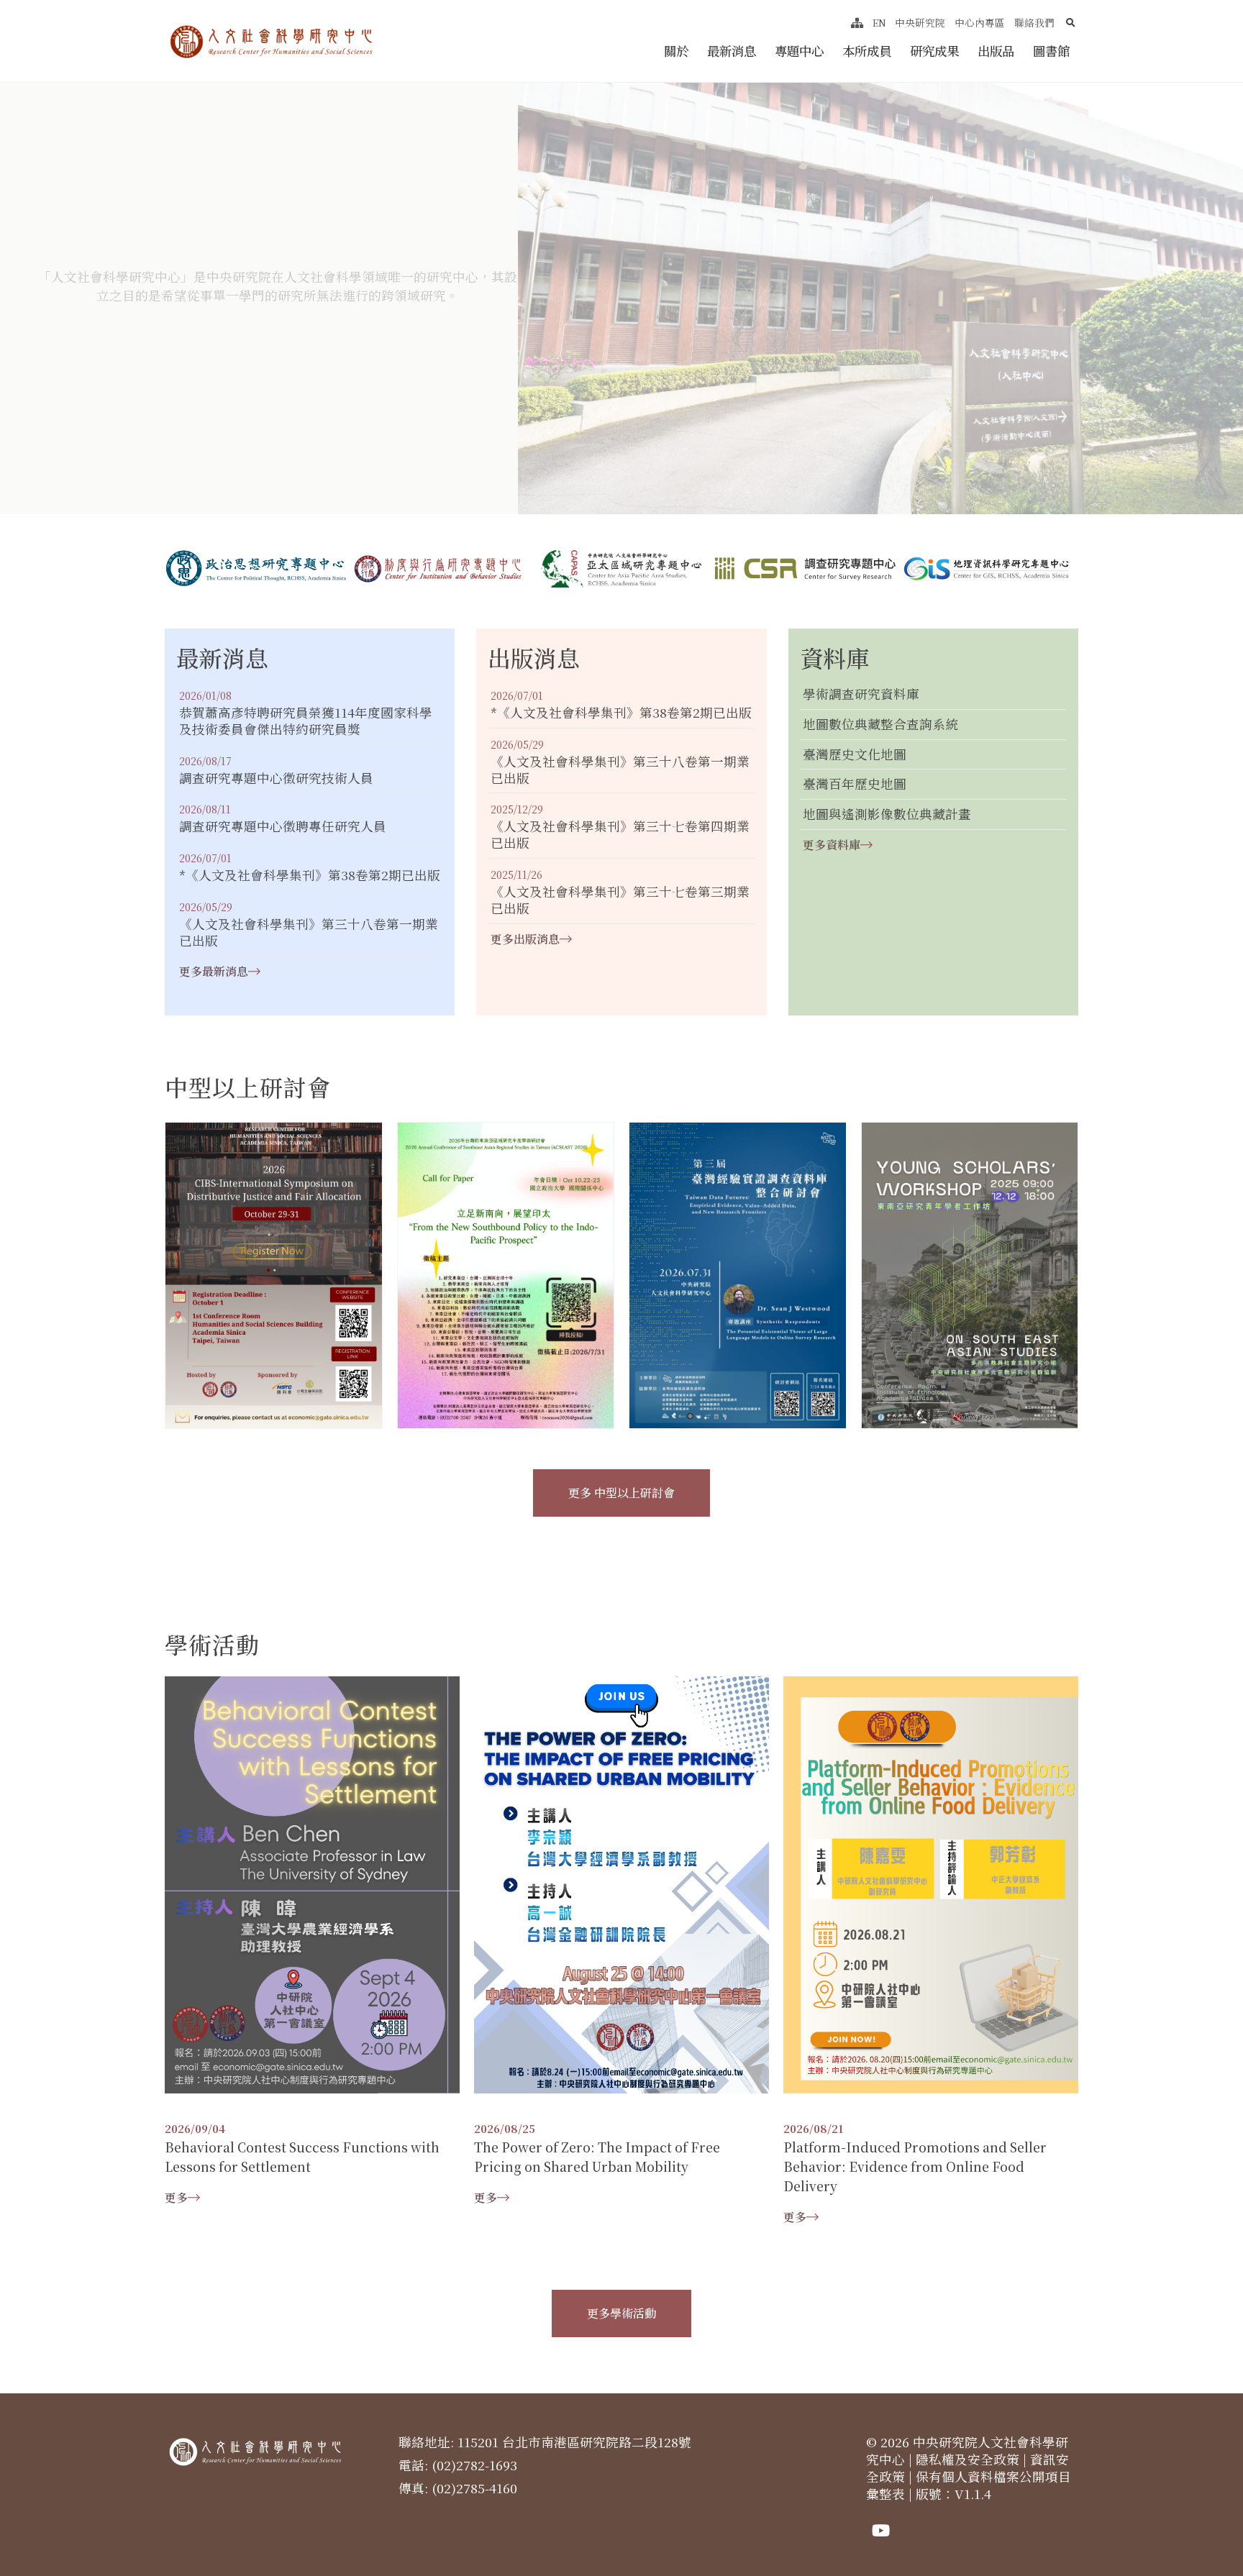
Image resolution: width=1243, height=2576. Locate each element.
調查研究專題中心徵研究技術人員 (276, 778)
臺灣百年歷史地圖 (855, 784)
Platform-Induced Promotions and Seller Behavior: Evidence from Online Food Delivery (915, 2166)
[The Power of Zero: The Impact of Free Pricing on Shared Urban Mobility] (621, 1883)
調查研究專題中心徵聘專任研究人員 (283, 827)
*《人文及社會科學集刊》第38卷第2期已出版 (310, 876)
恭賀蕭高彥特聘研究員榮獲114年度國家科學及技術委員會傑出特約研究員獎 (306, 721)
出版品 (996, 51)
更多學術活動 (621, 2313)
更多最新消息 (214, 971)
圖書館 (1051, 51)
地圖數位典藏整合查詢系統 (880, 725)
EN (879, 22)
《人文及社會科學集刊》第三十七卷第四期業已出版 (620, 835)
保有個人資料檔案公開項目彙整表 (969, 2485)
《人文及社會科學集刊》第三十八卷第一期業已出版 (309, 933)
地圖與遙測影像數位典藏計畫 (887, 814)
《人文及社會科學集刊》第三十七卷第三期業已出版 (620, 900)
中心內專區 (980, 22)
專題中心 (799, 51)
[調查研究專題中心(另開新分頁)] (804, 568)
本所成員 (867, 51)
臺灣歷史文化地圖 (855, 755)
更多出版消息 (525, 939)
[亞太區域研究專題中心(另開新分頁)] (621, 569)
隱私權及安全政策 (967, 2459)
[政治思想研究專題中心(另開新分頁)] (256, 569)
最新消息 (732, 51)
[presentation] (399, 470)
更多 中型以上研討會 (621, 1493)
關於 (676, 51)
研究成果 (934, 51)
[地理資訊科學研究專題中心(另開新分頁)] (987, 569)
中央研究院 (920, 22)
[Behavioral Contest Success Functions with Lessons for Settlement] (312, 1883)
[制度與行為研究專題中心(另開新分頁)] (439, 569)
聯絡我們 (1034, 22)
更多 (176, 2197)
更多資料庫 (832, 845)
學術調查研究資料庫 (861, 694)
